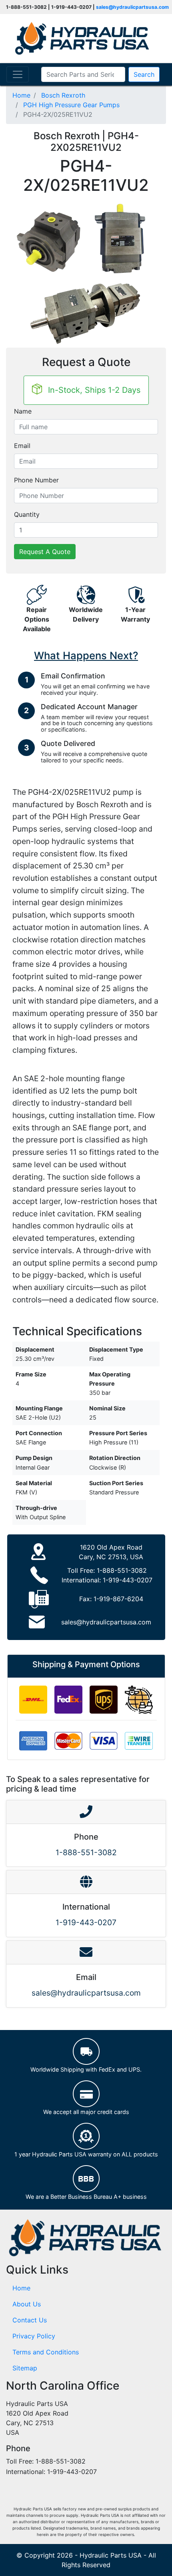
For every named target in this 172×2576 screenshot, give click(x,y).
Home (21, 2288)
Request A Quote (45, 552)
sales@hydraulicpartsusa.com (132, 7)
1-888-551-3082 (122, 1570)
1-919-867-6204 (118, 1599)
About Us (27, 2304)
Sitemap (25, 2368)
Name (23, 411)
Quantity (27, 514)
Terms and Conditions (46, 2352)
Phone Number (36, 480)
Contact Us (30, 2320)
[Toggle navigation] (18, 74)
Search (144, 74)
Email (22, 446)
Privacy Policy (34, 2336)
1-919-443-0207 (128, 1580)
